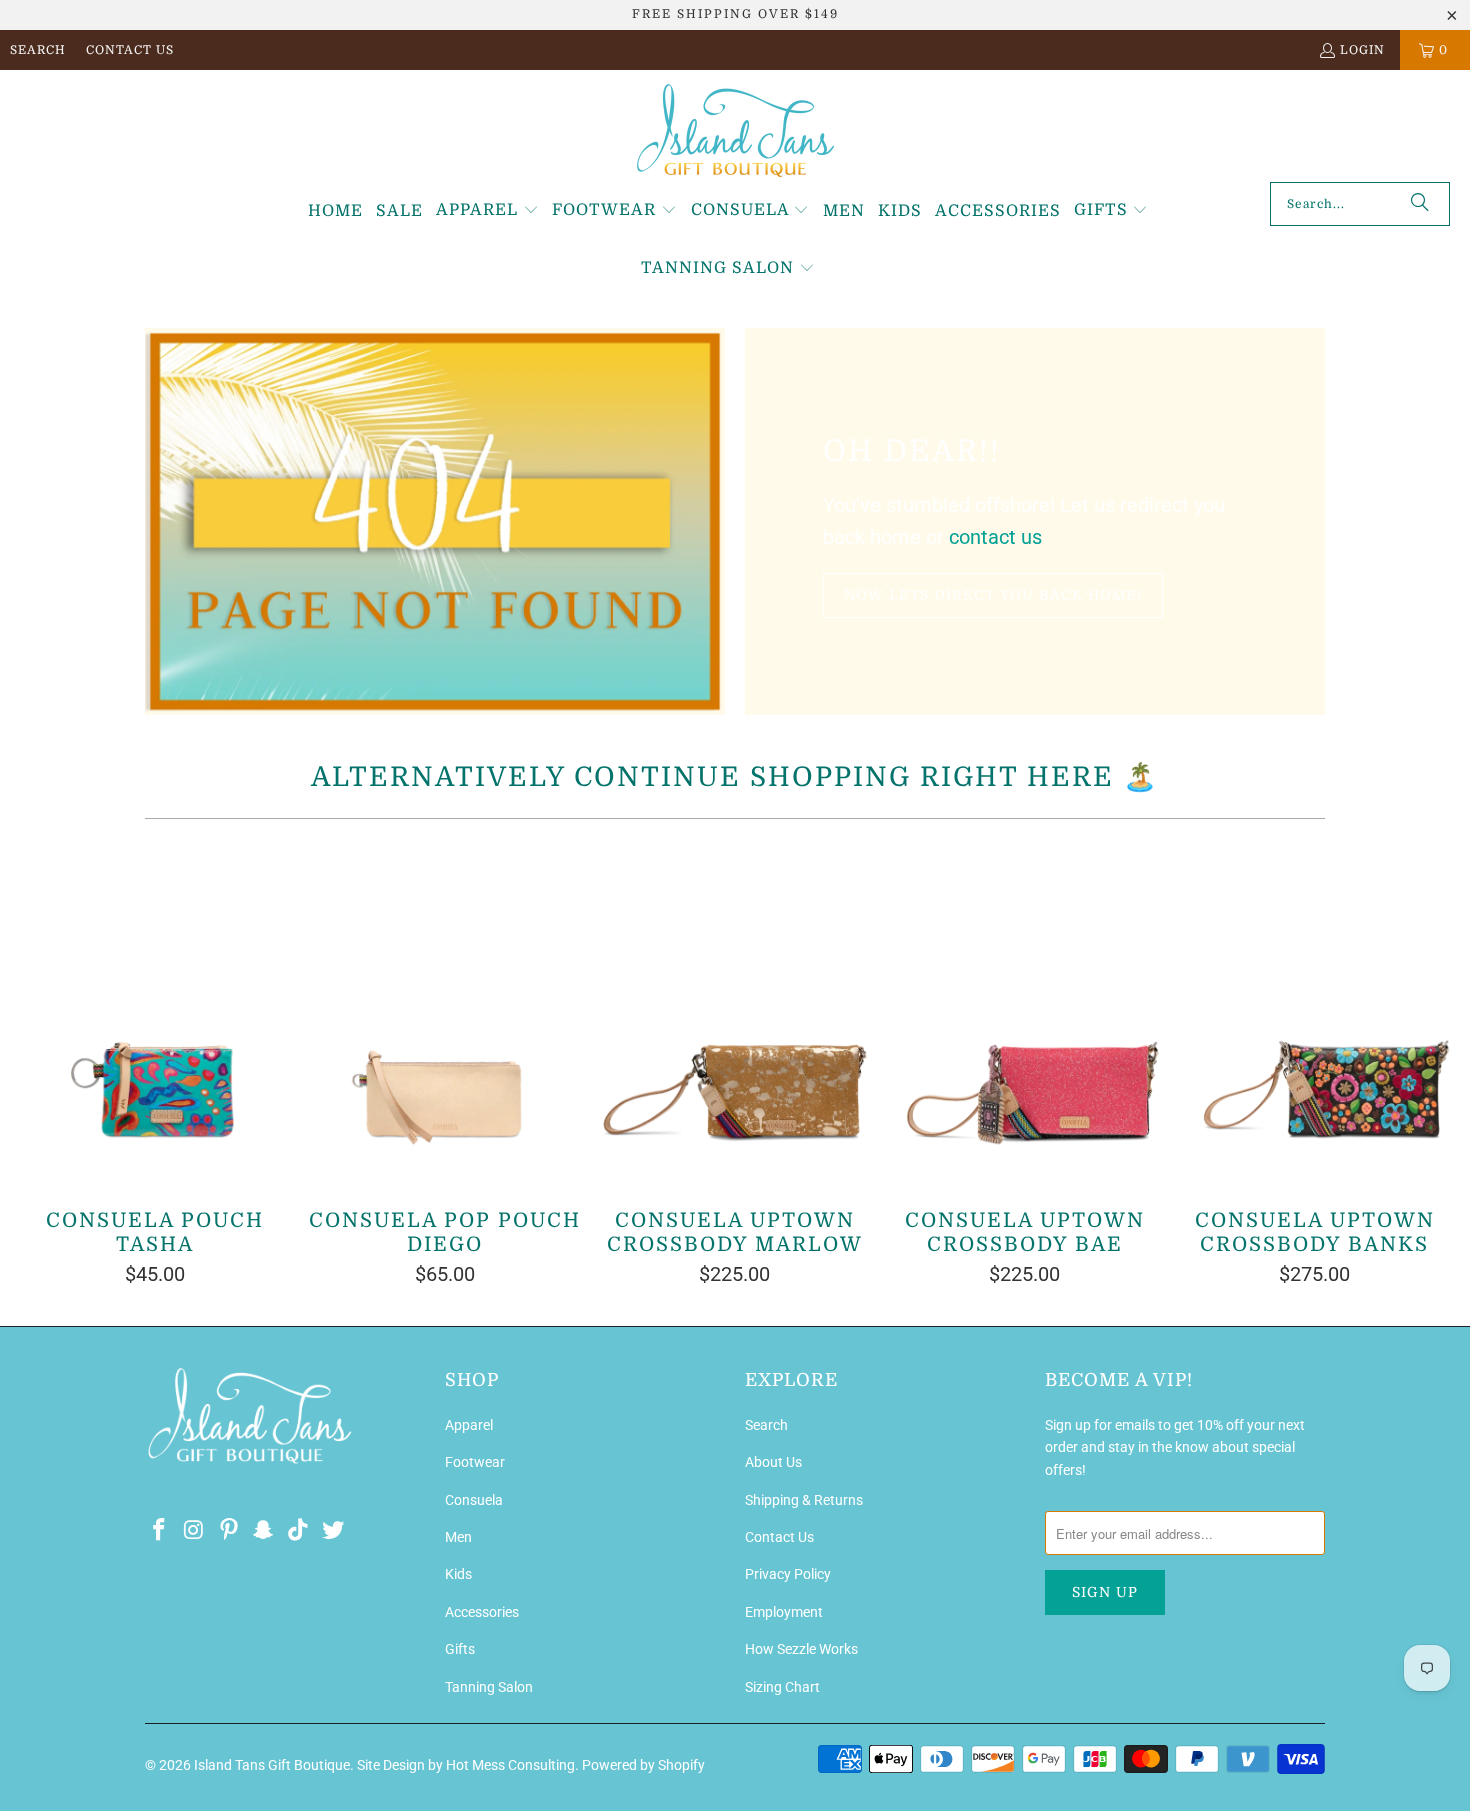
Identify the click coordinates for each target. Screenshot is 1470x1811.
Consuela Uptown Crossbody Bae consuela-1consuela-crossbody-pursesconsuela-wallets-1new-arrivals (1025, 1014)
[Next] (1425, 1062)
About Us (773, 1462)
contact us (995, 537)
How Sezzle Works (801, 1649)
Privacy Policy (788, 1574)
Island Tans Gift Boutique (272, 1765)
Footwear (475, 1462)
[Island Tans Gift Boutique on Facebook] (160, 1531)
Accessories (482, 1612)
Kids (458, 1574)
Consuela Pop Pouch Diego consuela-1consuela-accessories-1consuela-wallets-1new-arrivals (445, 1014)
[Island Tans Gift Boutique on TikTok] (299, 1531)
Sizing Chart (782, 1687)
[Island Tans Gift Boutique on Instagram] (195, 1531)
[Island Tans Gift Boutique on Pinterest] (229, 1531)
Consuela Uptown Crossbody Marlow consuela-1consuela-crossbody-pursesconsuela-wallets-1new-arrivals (735, 1014)
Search (38, 50)
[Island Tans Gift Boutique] (735, 131)
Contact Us (130, 50)
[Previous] (45, 1062)
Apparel (469, 1425)
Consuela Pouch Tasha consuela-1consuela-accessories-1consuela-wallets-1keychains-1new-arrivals (155, 1014)
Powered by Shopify (643, 1765)
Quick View (734, 1058)
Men (458, 1537)
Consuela (474, 1500)
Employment (784, 1612)
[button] (487, 211)
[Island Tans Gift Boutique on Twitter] (333, 1531)
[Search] (1420, 204)
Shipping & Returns (804, 1500)
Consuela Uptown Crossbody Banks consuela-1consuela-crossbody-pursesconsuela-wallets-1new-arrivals (1315, 1014)
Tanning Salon (489, 1687)
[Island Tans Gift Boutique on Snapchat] (264, 1531)
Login (1362, 50)
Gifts (460, 1649)
